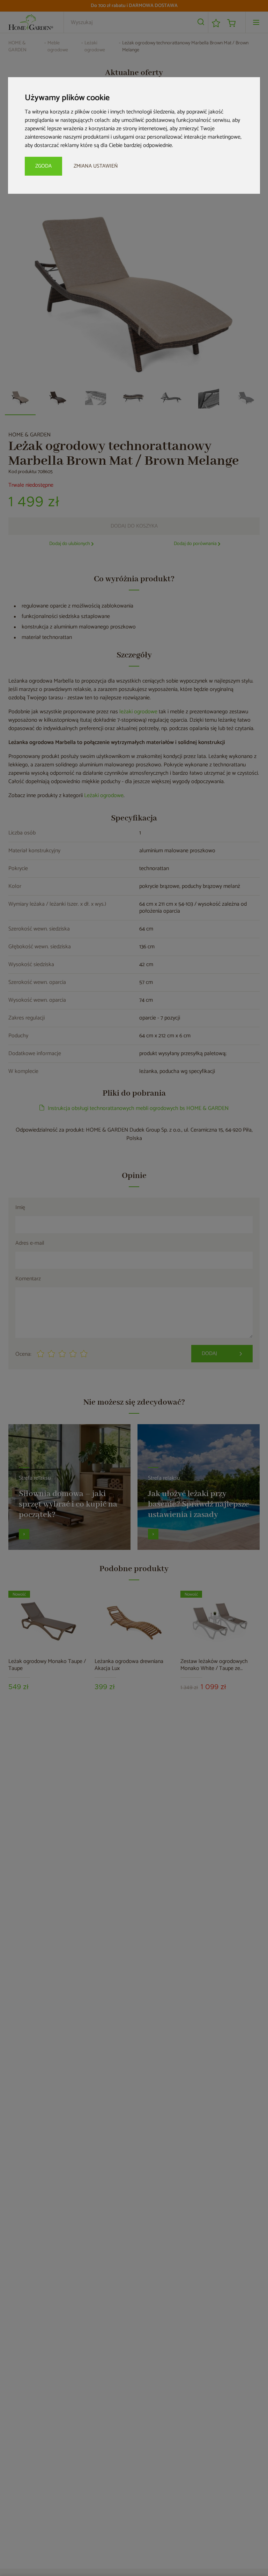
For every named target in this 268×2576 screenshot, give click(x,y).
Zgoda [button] (43, 166)
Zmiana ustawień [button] (96, 166)
